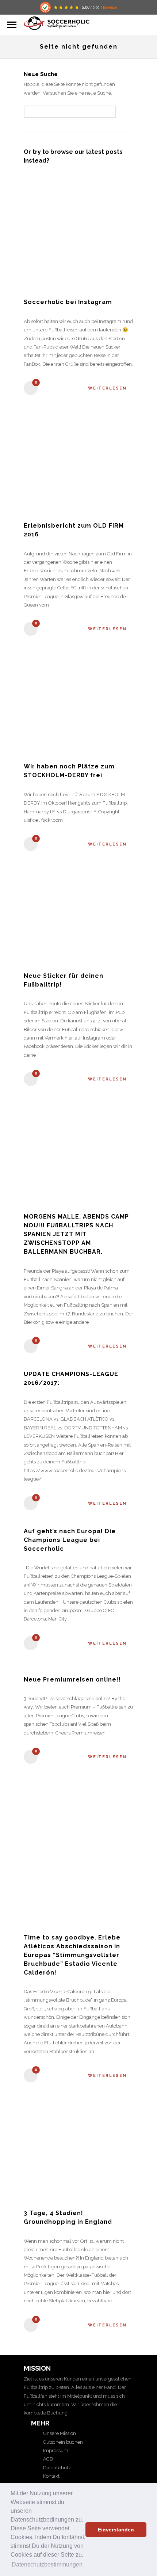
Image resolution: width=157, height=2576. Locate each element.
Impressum (55, 2450)
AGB (47, 2459)
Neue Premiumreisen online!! (72, 1680)
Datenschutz (56, 2468)
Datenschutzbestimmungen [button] (47, 2564)
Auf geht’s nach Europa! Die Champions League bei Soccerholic (70, 1540)
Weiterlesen (107, 388)
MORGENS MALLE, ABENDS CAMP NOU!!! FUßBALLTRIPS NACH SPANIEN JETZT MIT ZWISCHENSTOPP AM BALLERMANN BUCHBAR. (76, 1234)
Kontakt (51, 2476)
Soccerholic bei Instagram (68, 302)
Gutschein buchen (62, 2442)
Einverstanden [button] (116, 2530)
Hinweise (109, 7)
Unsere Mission (59, 2433)
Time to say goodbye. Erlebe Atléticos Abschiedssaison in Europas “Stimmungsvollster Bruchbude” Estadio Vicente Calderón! (72, 1955)
